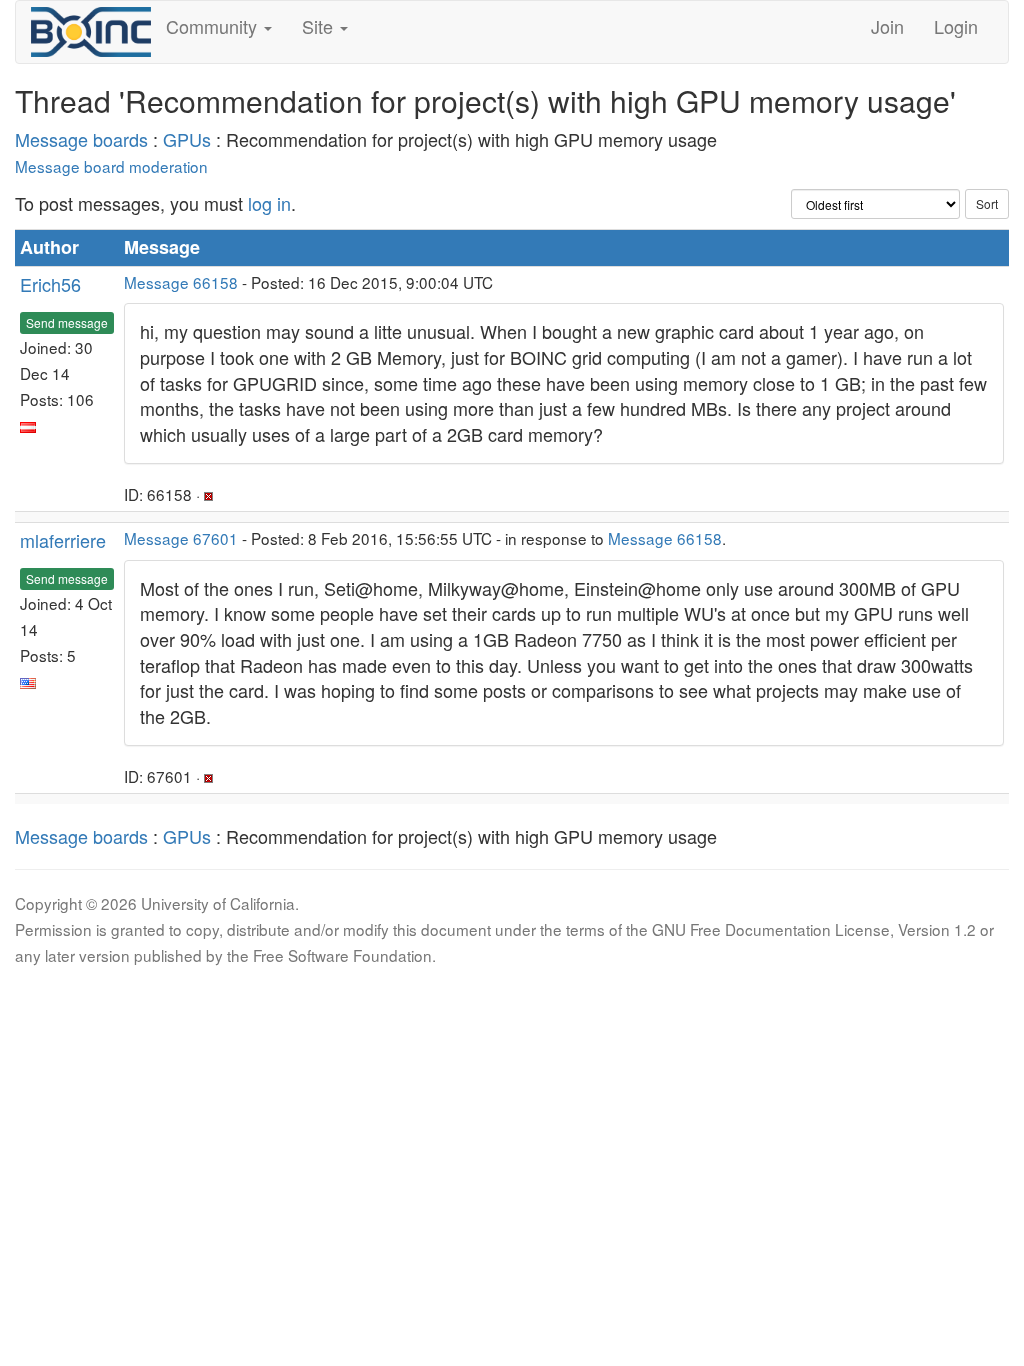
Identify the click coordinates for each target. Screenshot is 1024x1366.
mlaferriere (63, 540)
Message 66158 (181, 282)
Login (956, 26)
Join (887, 26)
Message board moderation (111, 166)
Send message (67, 322)
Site (320, 26)
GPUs (187, 139)
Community (214, 26)
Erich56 (50, 284)
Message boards (81, 139)
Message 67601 (181, 538)
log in (269, 203)
